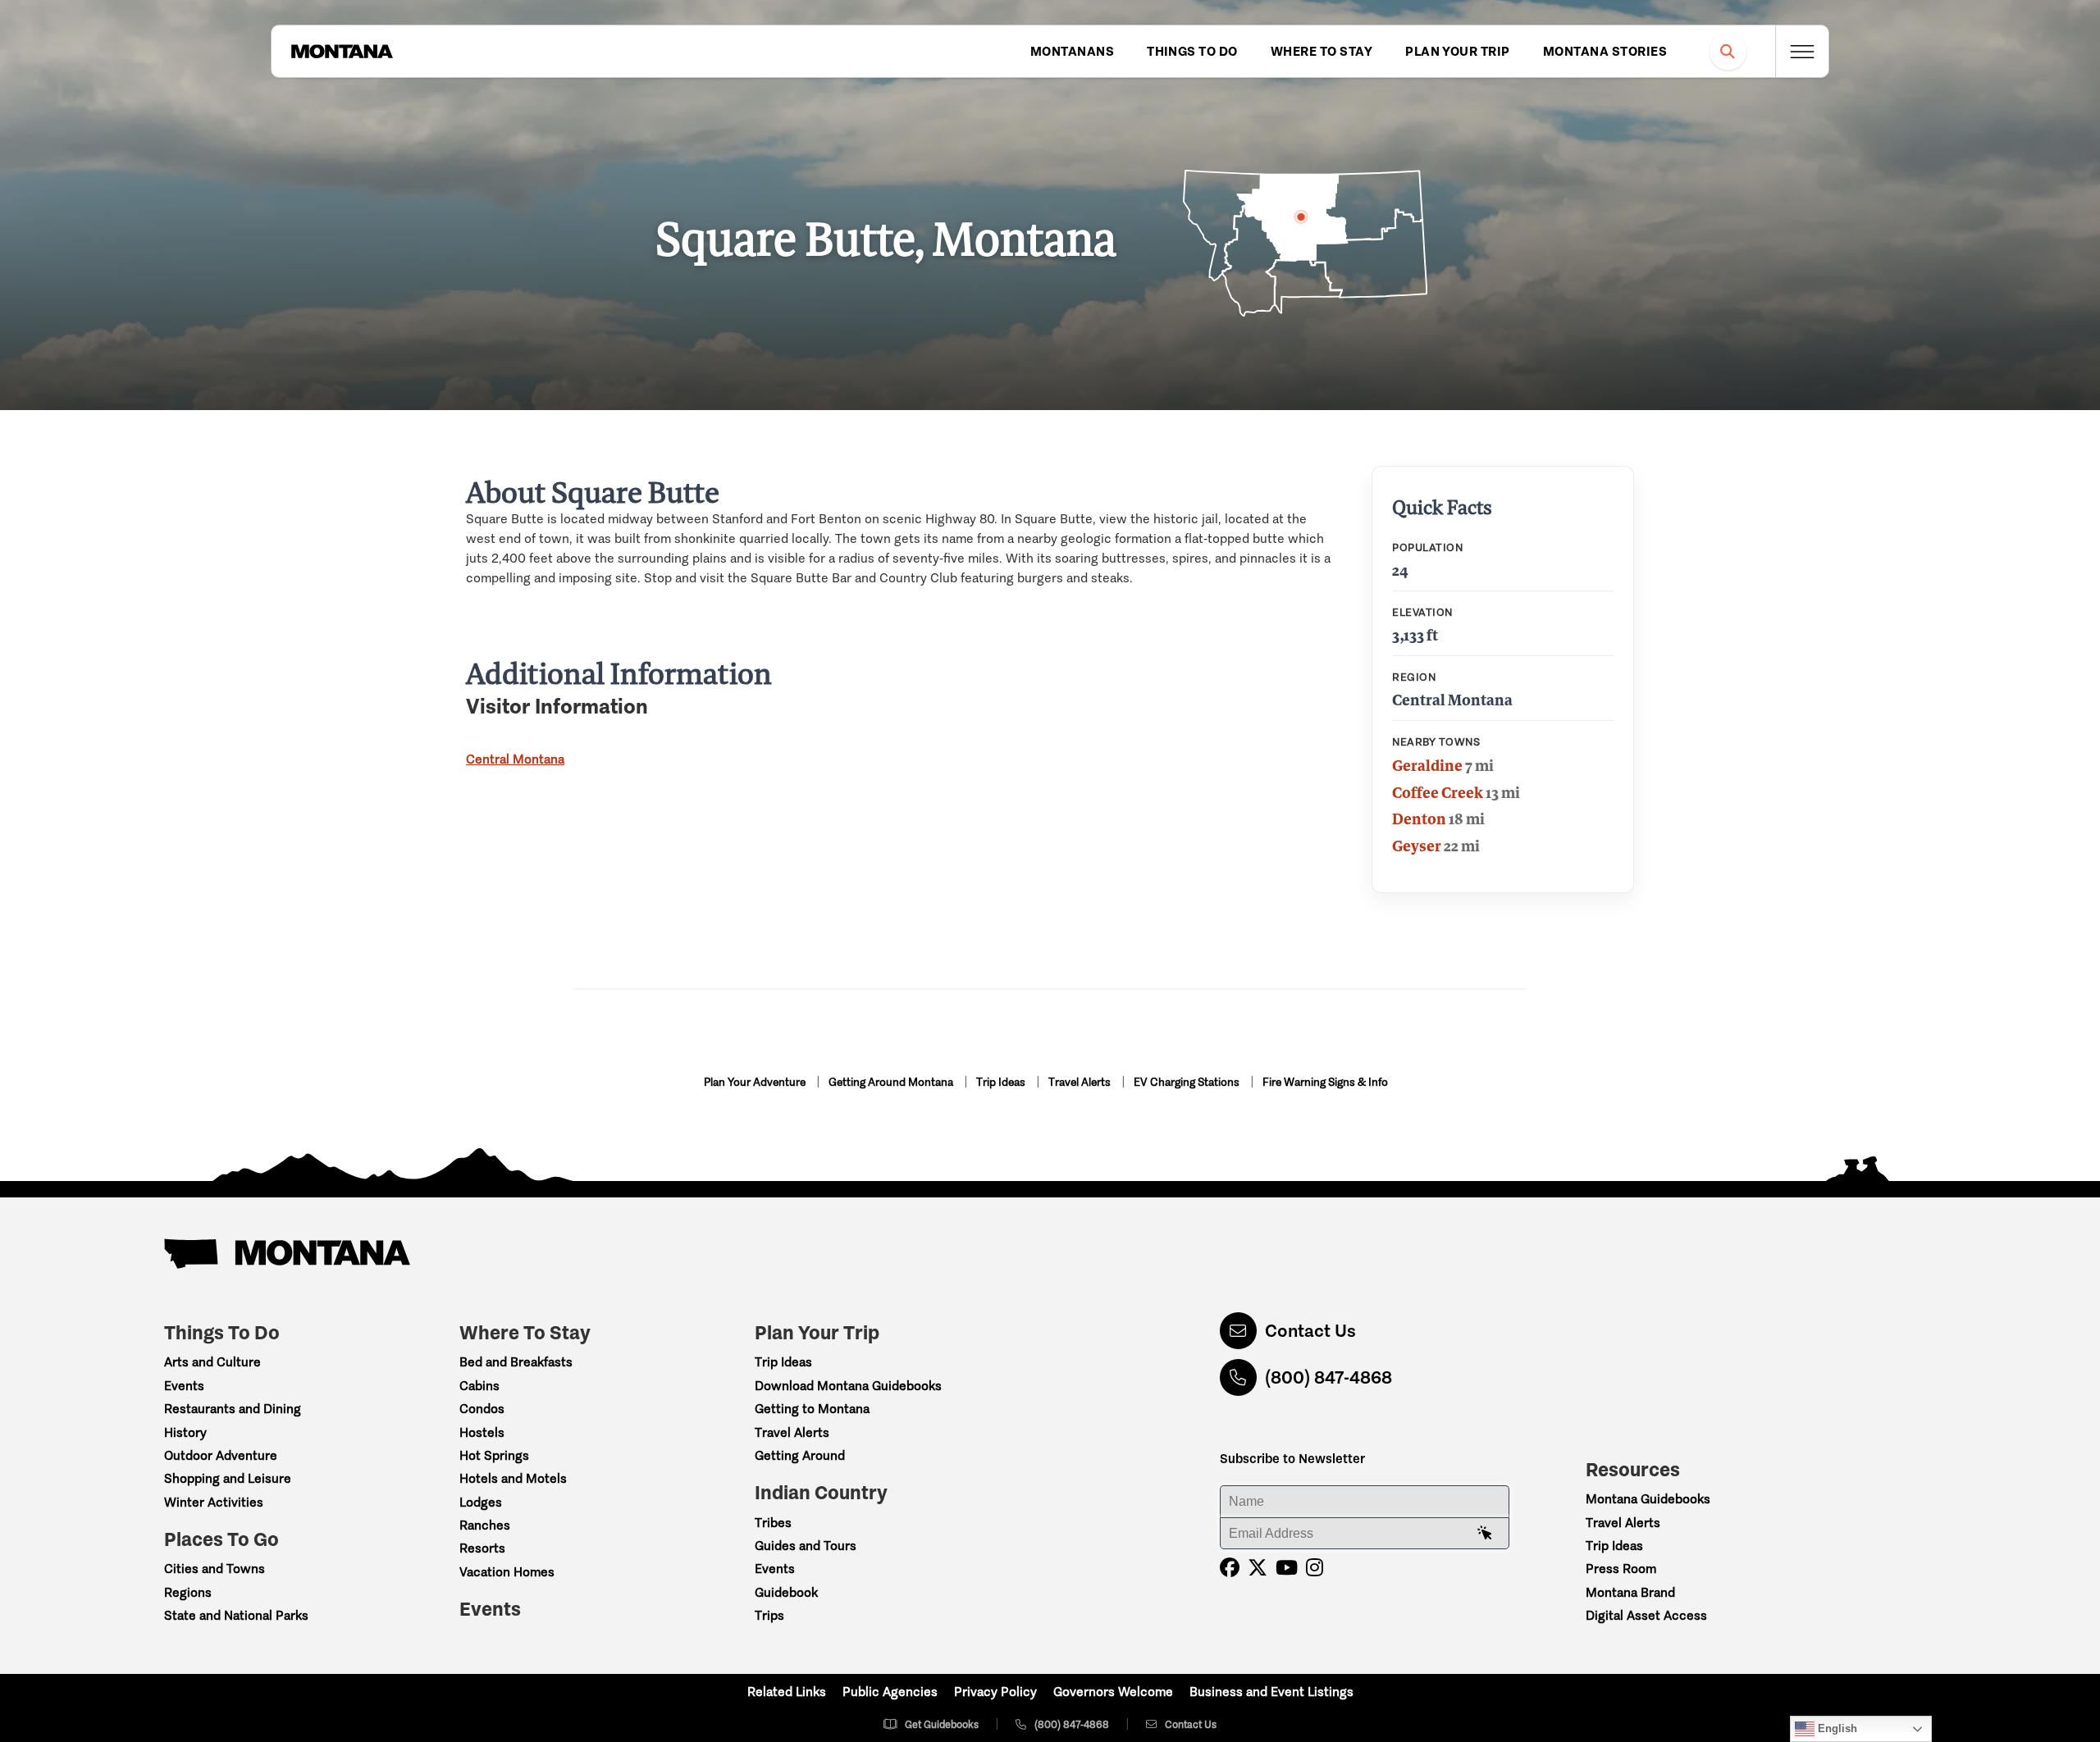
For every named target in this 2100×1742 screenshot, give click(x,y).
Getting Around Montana (892, 1082)
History (185, 1432)
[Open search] (1728, 51)
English (1836, 1728)
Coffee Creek (1438, 792)
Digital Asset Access (1646, 1615)
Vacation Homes (507, 1572)
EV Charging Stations (1188, 1082)
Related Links (787, 1692)
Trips (769, 1615)
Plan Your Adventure (756, 1082)
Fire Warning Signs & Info (1325, 1082)
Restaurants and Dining (233, 1409)
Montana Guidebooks (1648, 1499)
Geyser (1417, 846)
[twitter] (1258, 1568)
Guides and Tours (806, 1546)
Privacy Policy (995, 1692)
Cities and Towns (215, 1569)
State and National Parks (236, 1615)
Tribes (773, 1523)
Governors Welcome (1113, 1692)
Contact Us (1310, 1331)
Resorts (482, 1548)
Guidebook (786, 1592)
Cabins (479, 1386)
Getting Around (800, 1455)
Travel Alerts (1081, 1082)
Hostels (482, 1432)
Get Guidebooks (942, 1724)
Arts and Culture (212, 1362)
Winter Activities (214, 1502)
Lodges (481, 1502)
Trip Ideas (1002, 1082)
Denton (1419, 819)
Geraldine (1427, 765)
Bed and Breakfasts (516, 1362)
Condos (482, 1409)
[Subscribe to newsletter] (1485, 1534)
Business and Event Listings (1271, 1692)
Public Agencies (890, 1692)
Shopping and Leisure (228, 1478)
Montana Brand (1630, 1592)
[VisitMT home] (342, 52)
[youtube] (1287, 1568)
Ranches (485, 1525)
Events (184, 1386)
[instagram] (1315, 1568)
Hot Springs (494, 1455)
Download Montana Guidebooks (848, 1386)
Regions (188, 1592)
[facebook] (1230, 1568)
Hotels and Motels (513, 1478)
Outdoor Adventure (221, 1455)
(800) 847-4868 (1328, 1377)
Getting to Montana (812, 1409)
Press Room (1621, 1569)
